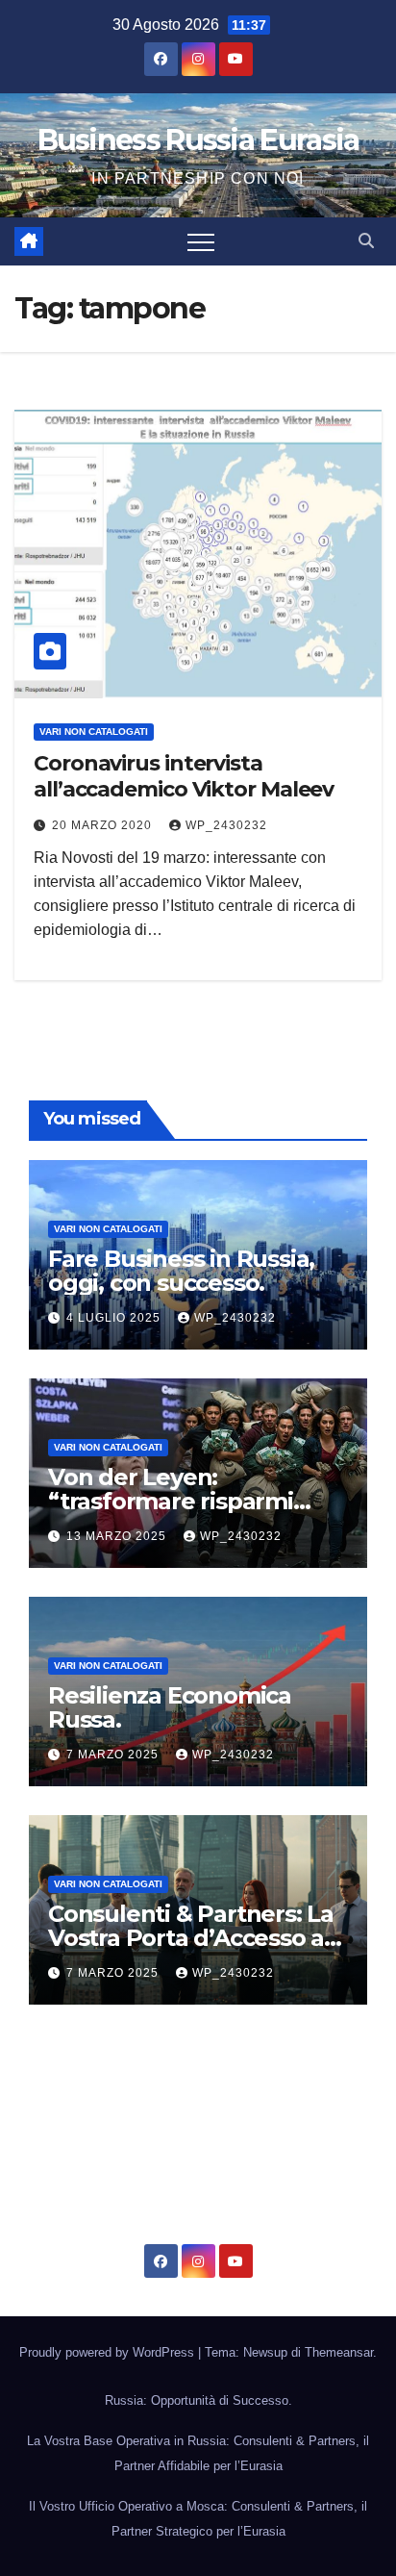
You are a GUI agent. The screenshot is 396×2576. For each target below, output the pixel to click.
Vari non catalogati (94, 732)
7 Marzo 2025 (114, 1755)
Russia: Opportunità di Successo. (198, 2400)
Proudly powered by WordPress (109, 2352)
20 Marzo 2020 (104, 825)
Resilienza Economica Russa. (170, 1707)
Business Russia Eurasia (198, 140)
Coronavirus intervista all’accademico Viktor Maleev (184, 776)
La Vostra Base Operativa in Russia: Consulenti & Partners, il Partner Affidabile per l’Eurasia (198, 2453)
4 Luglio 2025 (115, 1318)
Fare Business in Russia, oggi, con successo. (181, 1271)
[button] (366, 241)
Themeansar (339, 2352)
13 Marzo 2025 (118, 1536)
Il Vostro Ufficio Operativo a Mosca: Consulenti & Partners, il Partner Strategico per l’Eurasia (198, 2519)
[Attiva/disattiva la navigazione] (201, 241)
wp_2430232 (226, 825)
